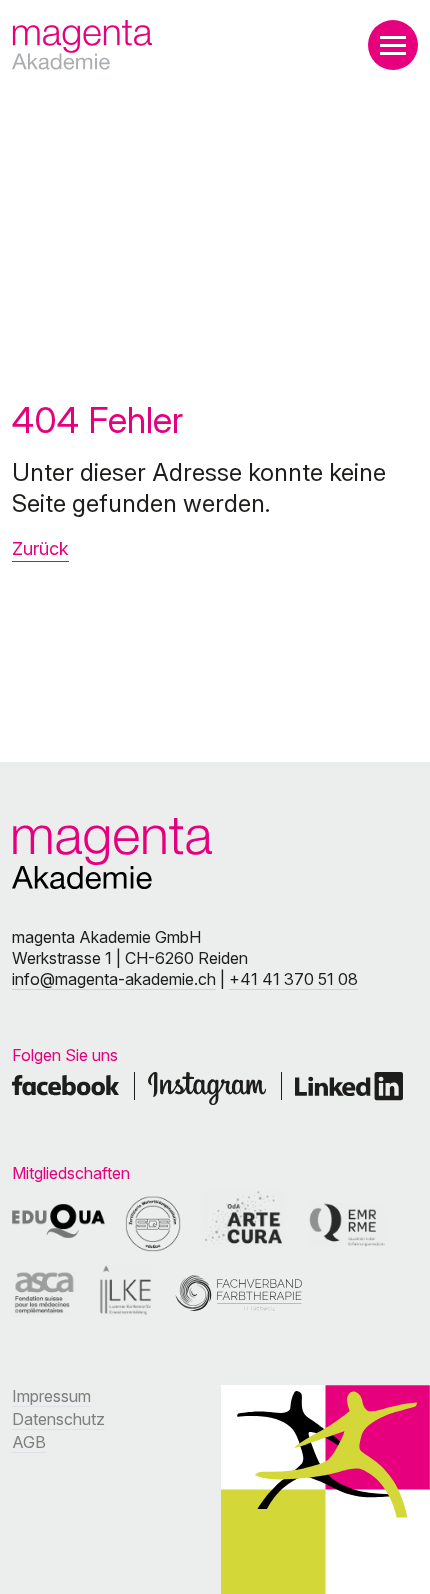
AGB (29, 1442)
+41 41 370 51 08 (293, 979)
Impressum (51, 1396)
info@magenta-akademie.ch (114, 979)
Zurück (40, 548)
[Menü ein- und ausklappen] (393, 45)
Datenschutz (58, 1419)
